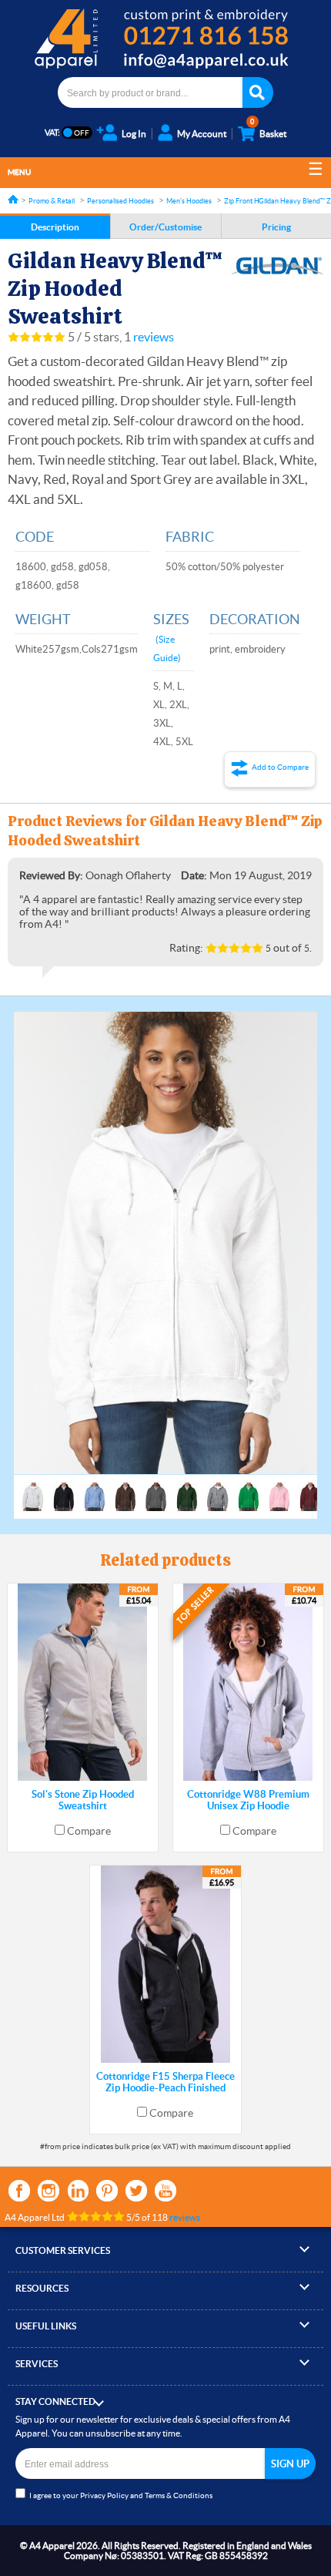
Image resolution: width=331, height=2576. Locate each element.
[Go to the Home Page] (13, 199)
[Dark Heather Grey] (156, 1490)
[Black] (64, 1490)
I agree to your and (121, 2495)
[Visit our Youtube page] (165, 2191)
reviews (154, 337)
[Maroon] (310, 1490)
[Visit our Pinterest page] (107, 2191)
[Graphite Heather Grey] (218, 1490)
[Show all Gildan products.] (277, 266)
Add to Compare (280, 767)
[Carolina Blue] (95, 1490)
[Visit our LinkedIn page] (78, 2191)
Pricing (276, 227)
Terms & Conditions (179, 2495)
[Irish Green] (249, 1490)
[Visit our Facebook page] (19, 2191)
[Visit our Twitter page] (136, 2191)
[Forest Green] (187, 1490)
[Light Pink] (279, 1490)
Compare (89, 1831)
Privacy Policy (104, 2495)
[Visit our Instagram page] (48, 2191)
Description (55, 227)
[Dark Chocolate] (125, 1490)
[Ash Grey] (33, 1490)
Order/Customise (165, 227)
